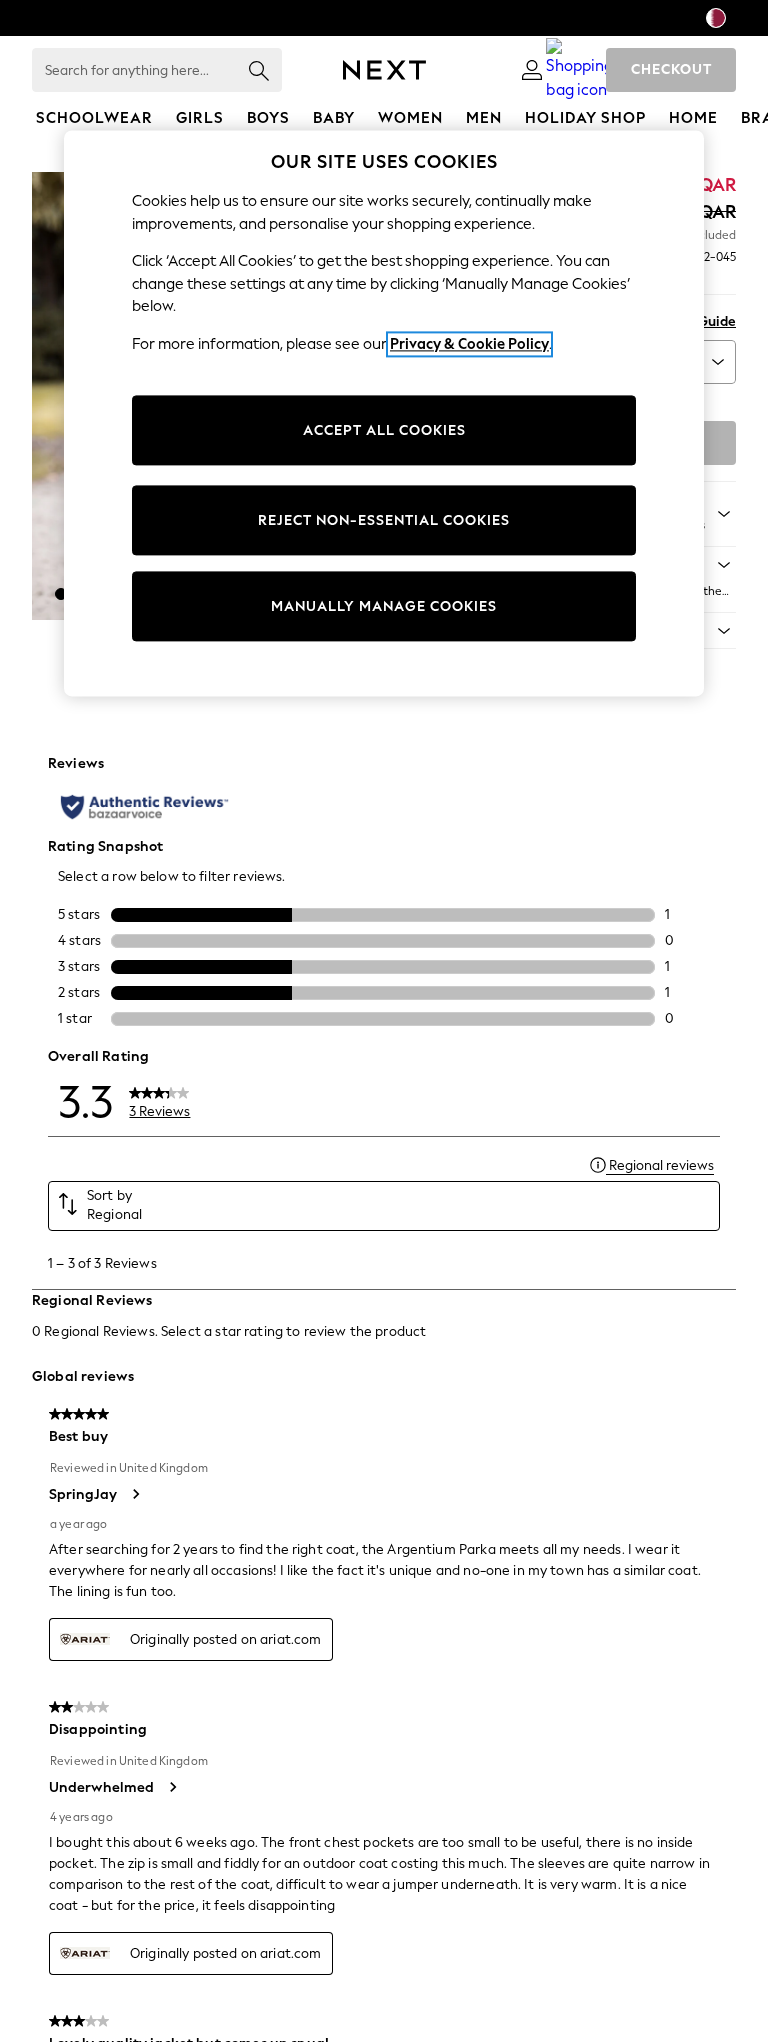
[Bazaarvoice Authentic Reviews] (144, 807)
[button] (61, 594)
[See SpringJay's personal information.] (135, 1494)
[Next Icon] (384, 70)
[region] (384, 414)
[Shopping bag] (580, 70)
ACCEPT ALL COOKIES (384, 430)
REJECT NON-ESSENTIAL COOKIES (384, 520)
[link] (532, 70)
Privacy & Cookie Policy (469, 344)
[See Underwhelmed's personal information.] (172, 1787)
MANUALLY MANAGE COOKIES (384, 606)
